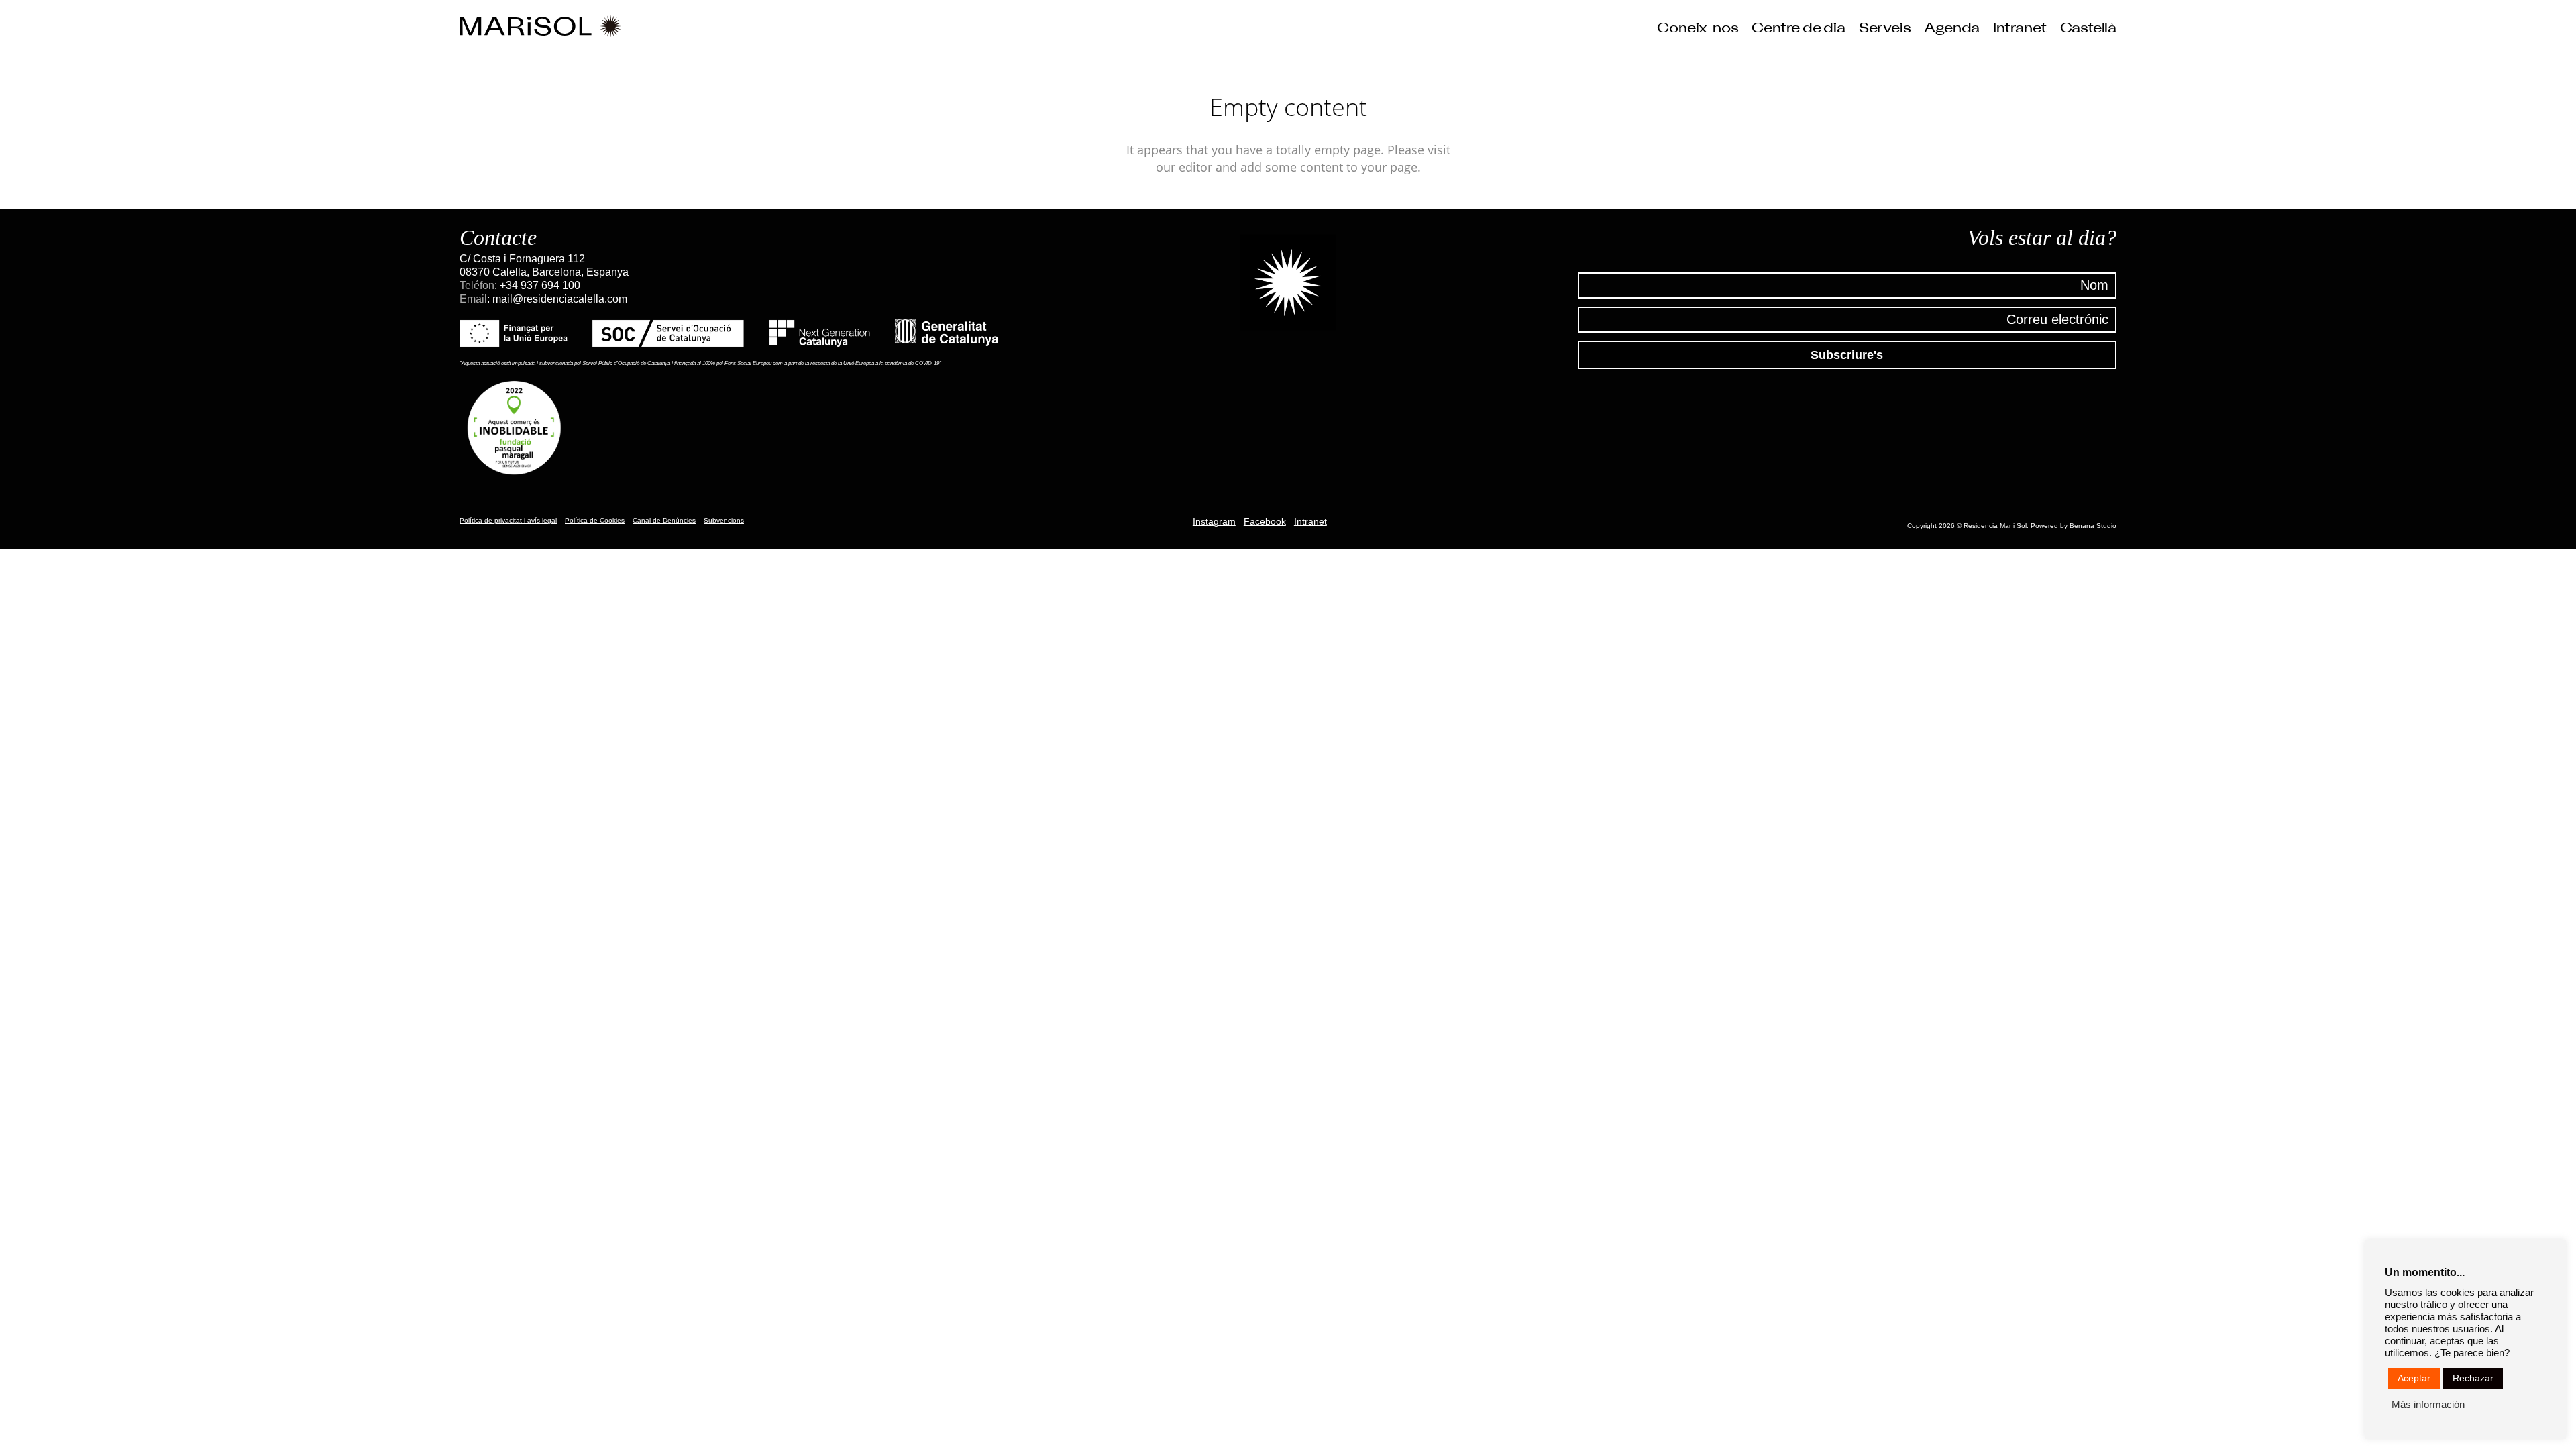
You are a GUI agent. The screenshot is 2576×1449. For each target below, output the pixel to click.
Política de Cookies (595, 520)
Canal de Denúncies (664, 520)
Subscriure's (1847, 355)
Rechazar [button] (2473, 1378)
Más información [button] (2428, 1405)
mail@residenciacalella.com (560, 299)
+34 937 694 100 (540, 285)
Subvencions (724, 520)
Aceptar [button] (2414, 1378)
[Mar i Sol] (540, 27)
